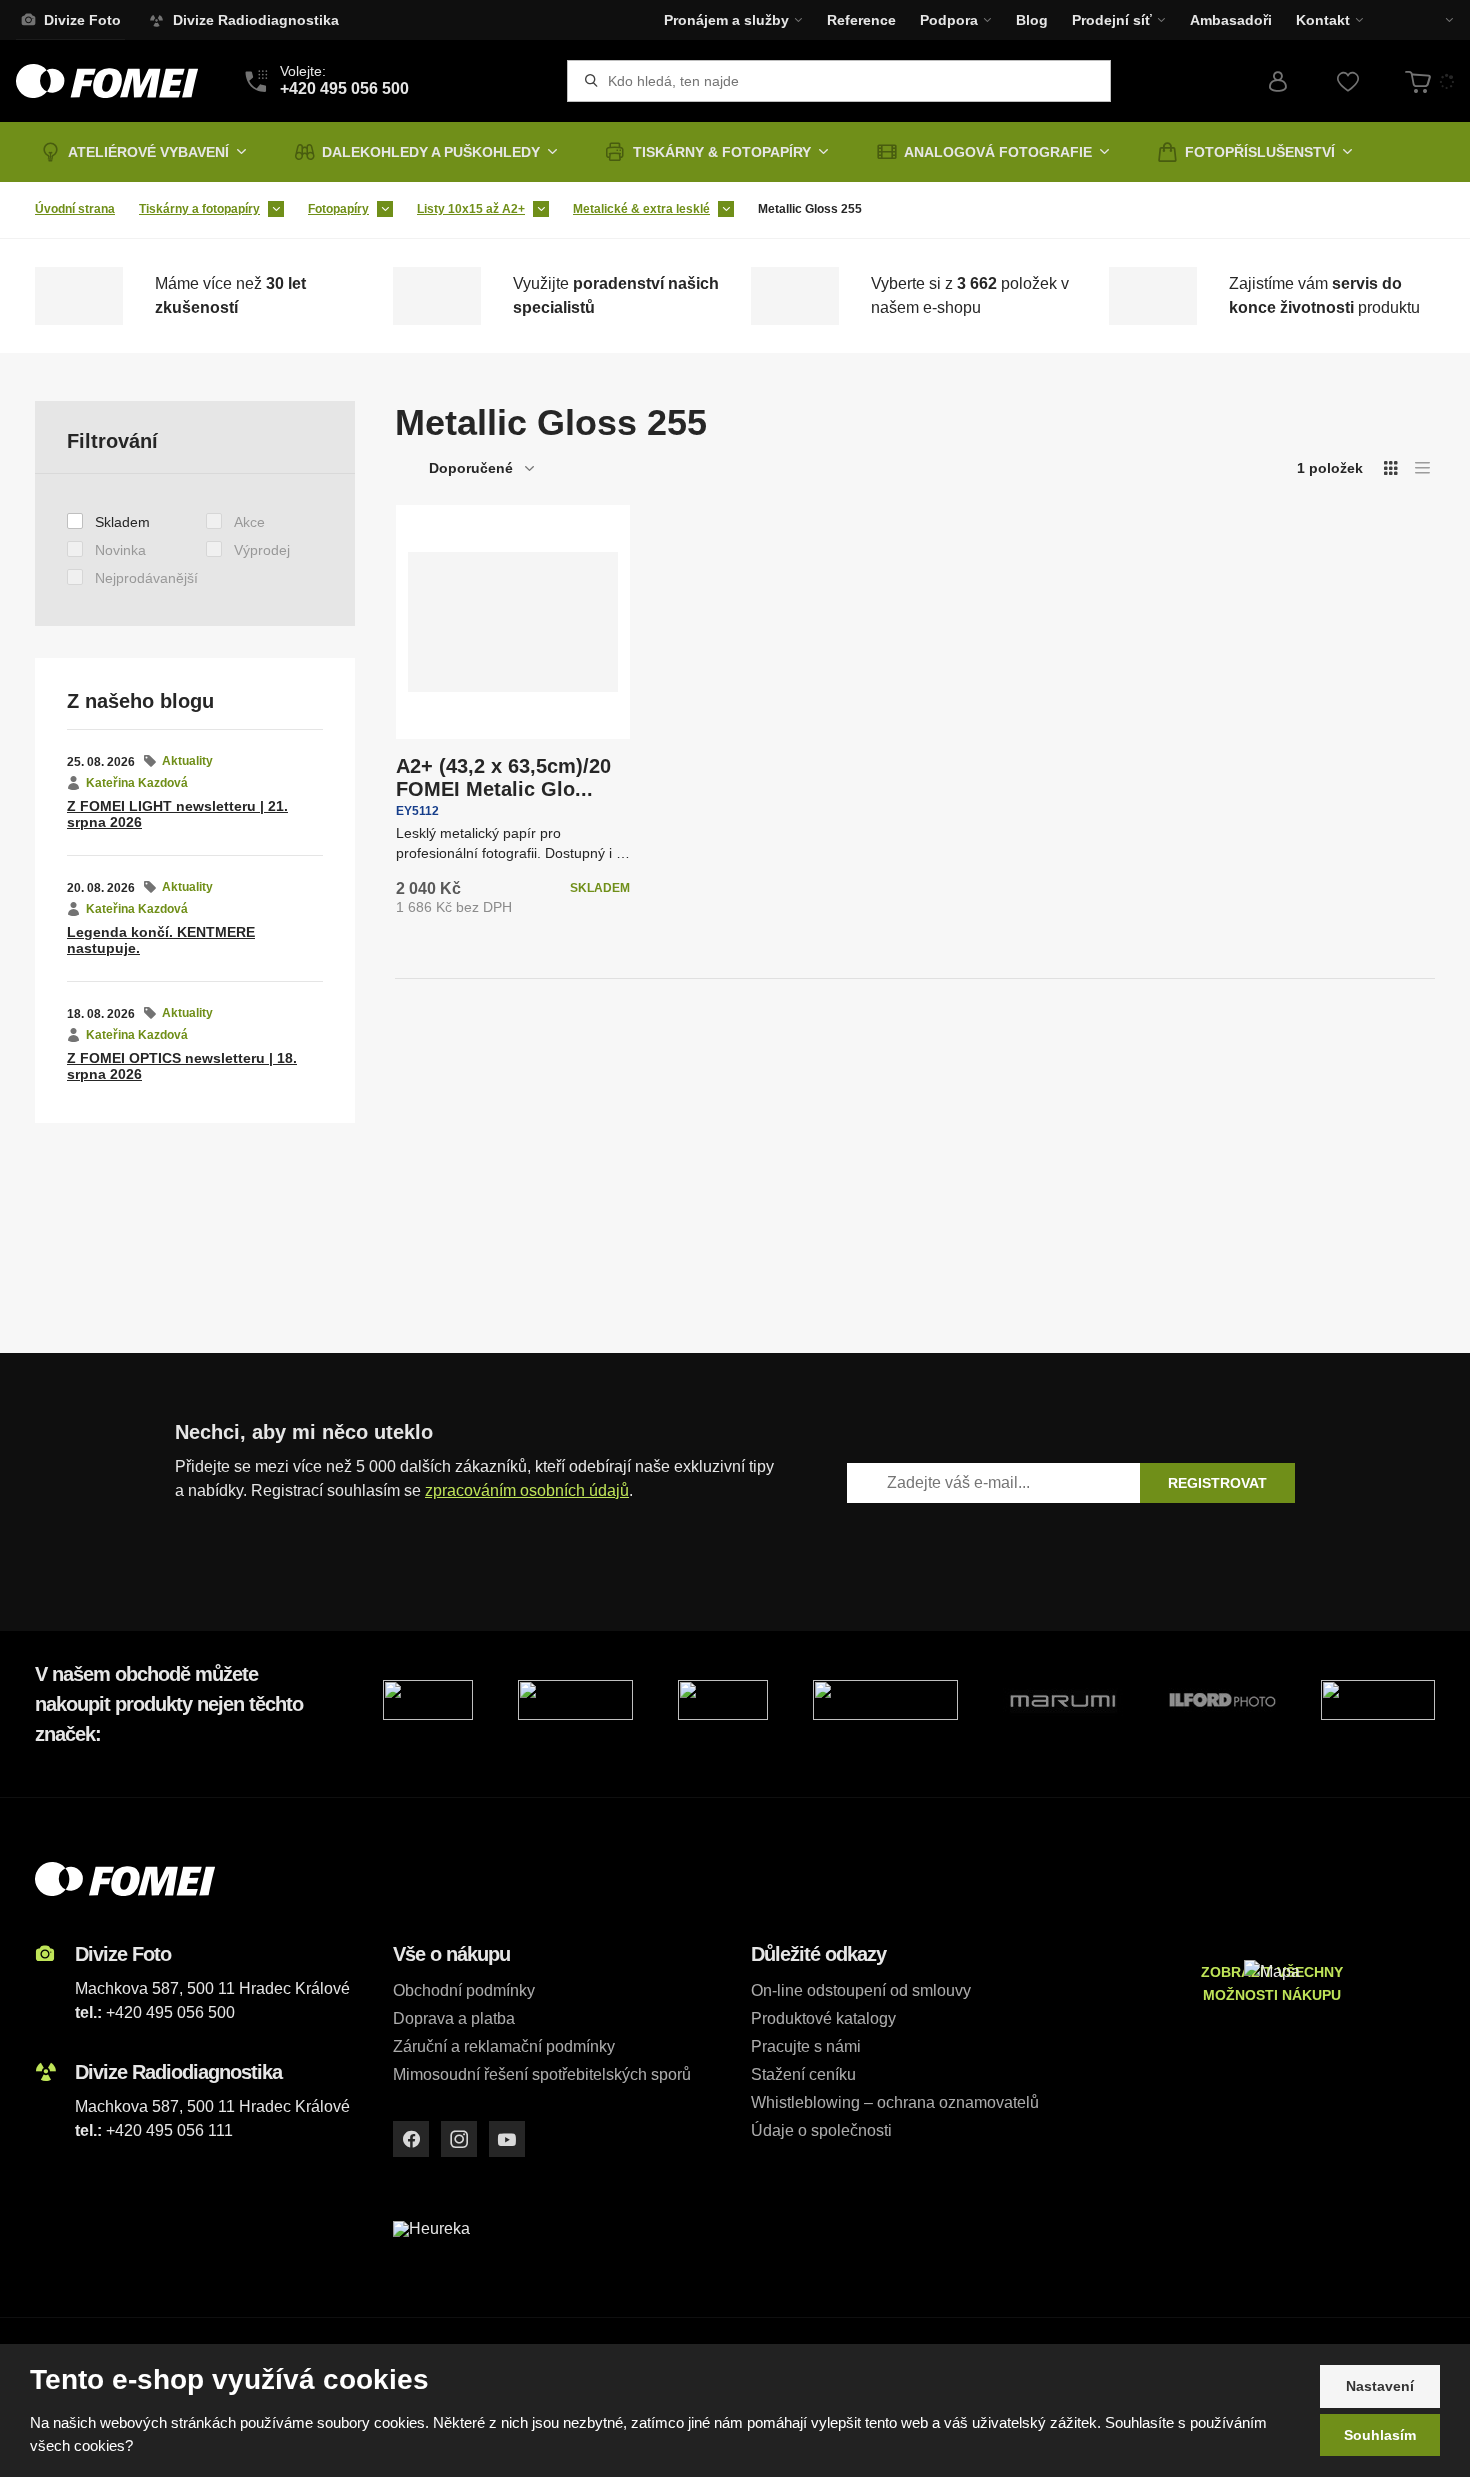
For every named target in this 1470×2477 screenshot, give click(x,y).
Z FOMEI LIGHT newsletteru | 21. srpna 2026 (177, 814)
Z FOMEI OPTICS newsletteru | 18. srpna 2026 (182, 1066)
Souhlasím (1380, 2435)
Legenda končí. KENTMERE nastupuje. (161, 940)
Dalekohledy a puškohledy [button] (431, 152)
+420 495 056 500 (170, 2012)
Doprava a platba (454, 2018)
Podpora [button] (949, 20)
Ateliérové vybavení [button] (148, 152)
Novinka (120, 550)
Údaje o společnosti (821, 2130)
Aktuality (187, 761)
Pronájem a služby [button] (726, 20)
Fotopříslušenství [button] (1260, 152)
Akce (249, 522)
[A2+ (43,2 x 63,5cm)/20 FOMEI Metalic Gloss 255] (513, 622)
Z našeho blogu (140, 701)
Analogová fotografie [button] (998, 152)
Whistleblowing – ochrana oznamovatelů (895, 2102)
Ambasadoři (1231, 20)
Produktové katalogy (823, 2018)
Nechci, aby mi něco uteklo (304, 1432)
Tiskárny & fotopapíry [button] (722, 152)
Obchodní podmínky (464, 1990)
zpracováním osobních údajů (527, 1490)
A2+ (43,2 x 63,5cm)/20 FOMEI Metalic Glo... (503, 777)
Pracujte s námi (806, 2046)
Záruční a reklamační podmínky (504, 2046)
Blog (1032, 20)
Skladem (122, 522)
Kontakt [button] (1323, 20)
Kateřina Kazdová (137, 783)
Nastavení (1380, 2386)
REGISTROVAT (1217, 1483)
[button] (1435, 20)
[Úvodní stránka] (107, 81)
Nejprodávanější (146, 578)
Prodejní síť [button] (1112, 20)
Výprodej (262, 550)
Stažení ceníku (803, 2074)
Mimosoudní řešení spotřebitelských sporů (542, 2074)
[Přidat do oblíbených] (430, 539)
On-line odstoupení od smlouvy (861, 1990)
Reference (861, 20)
